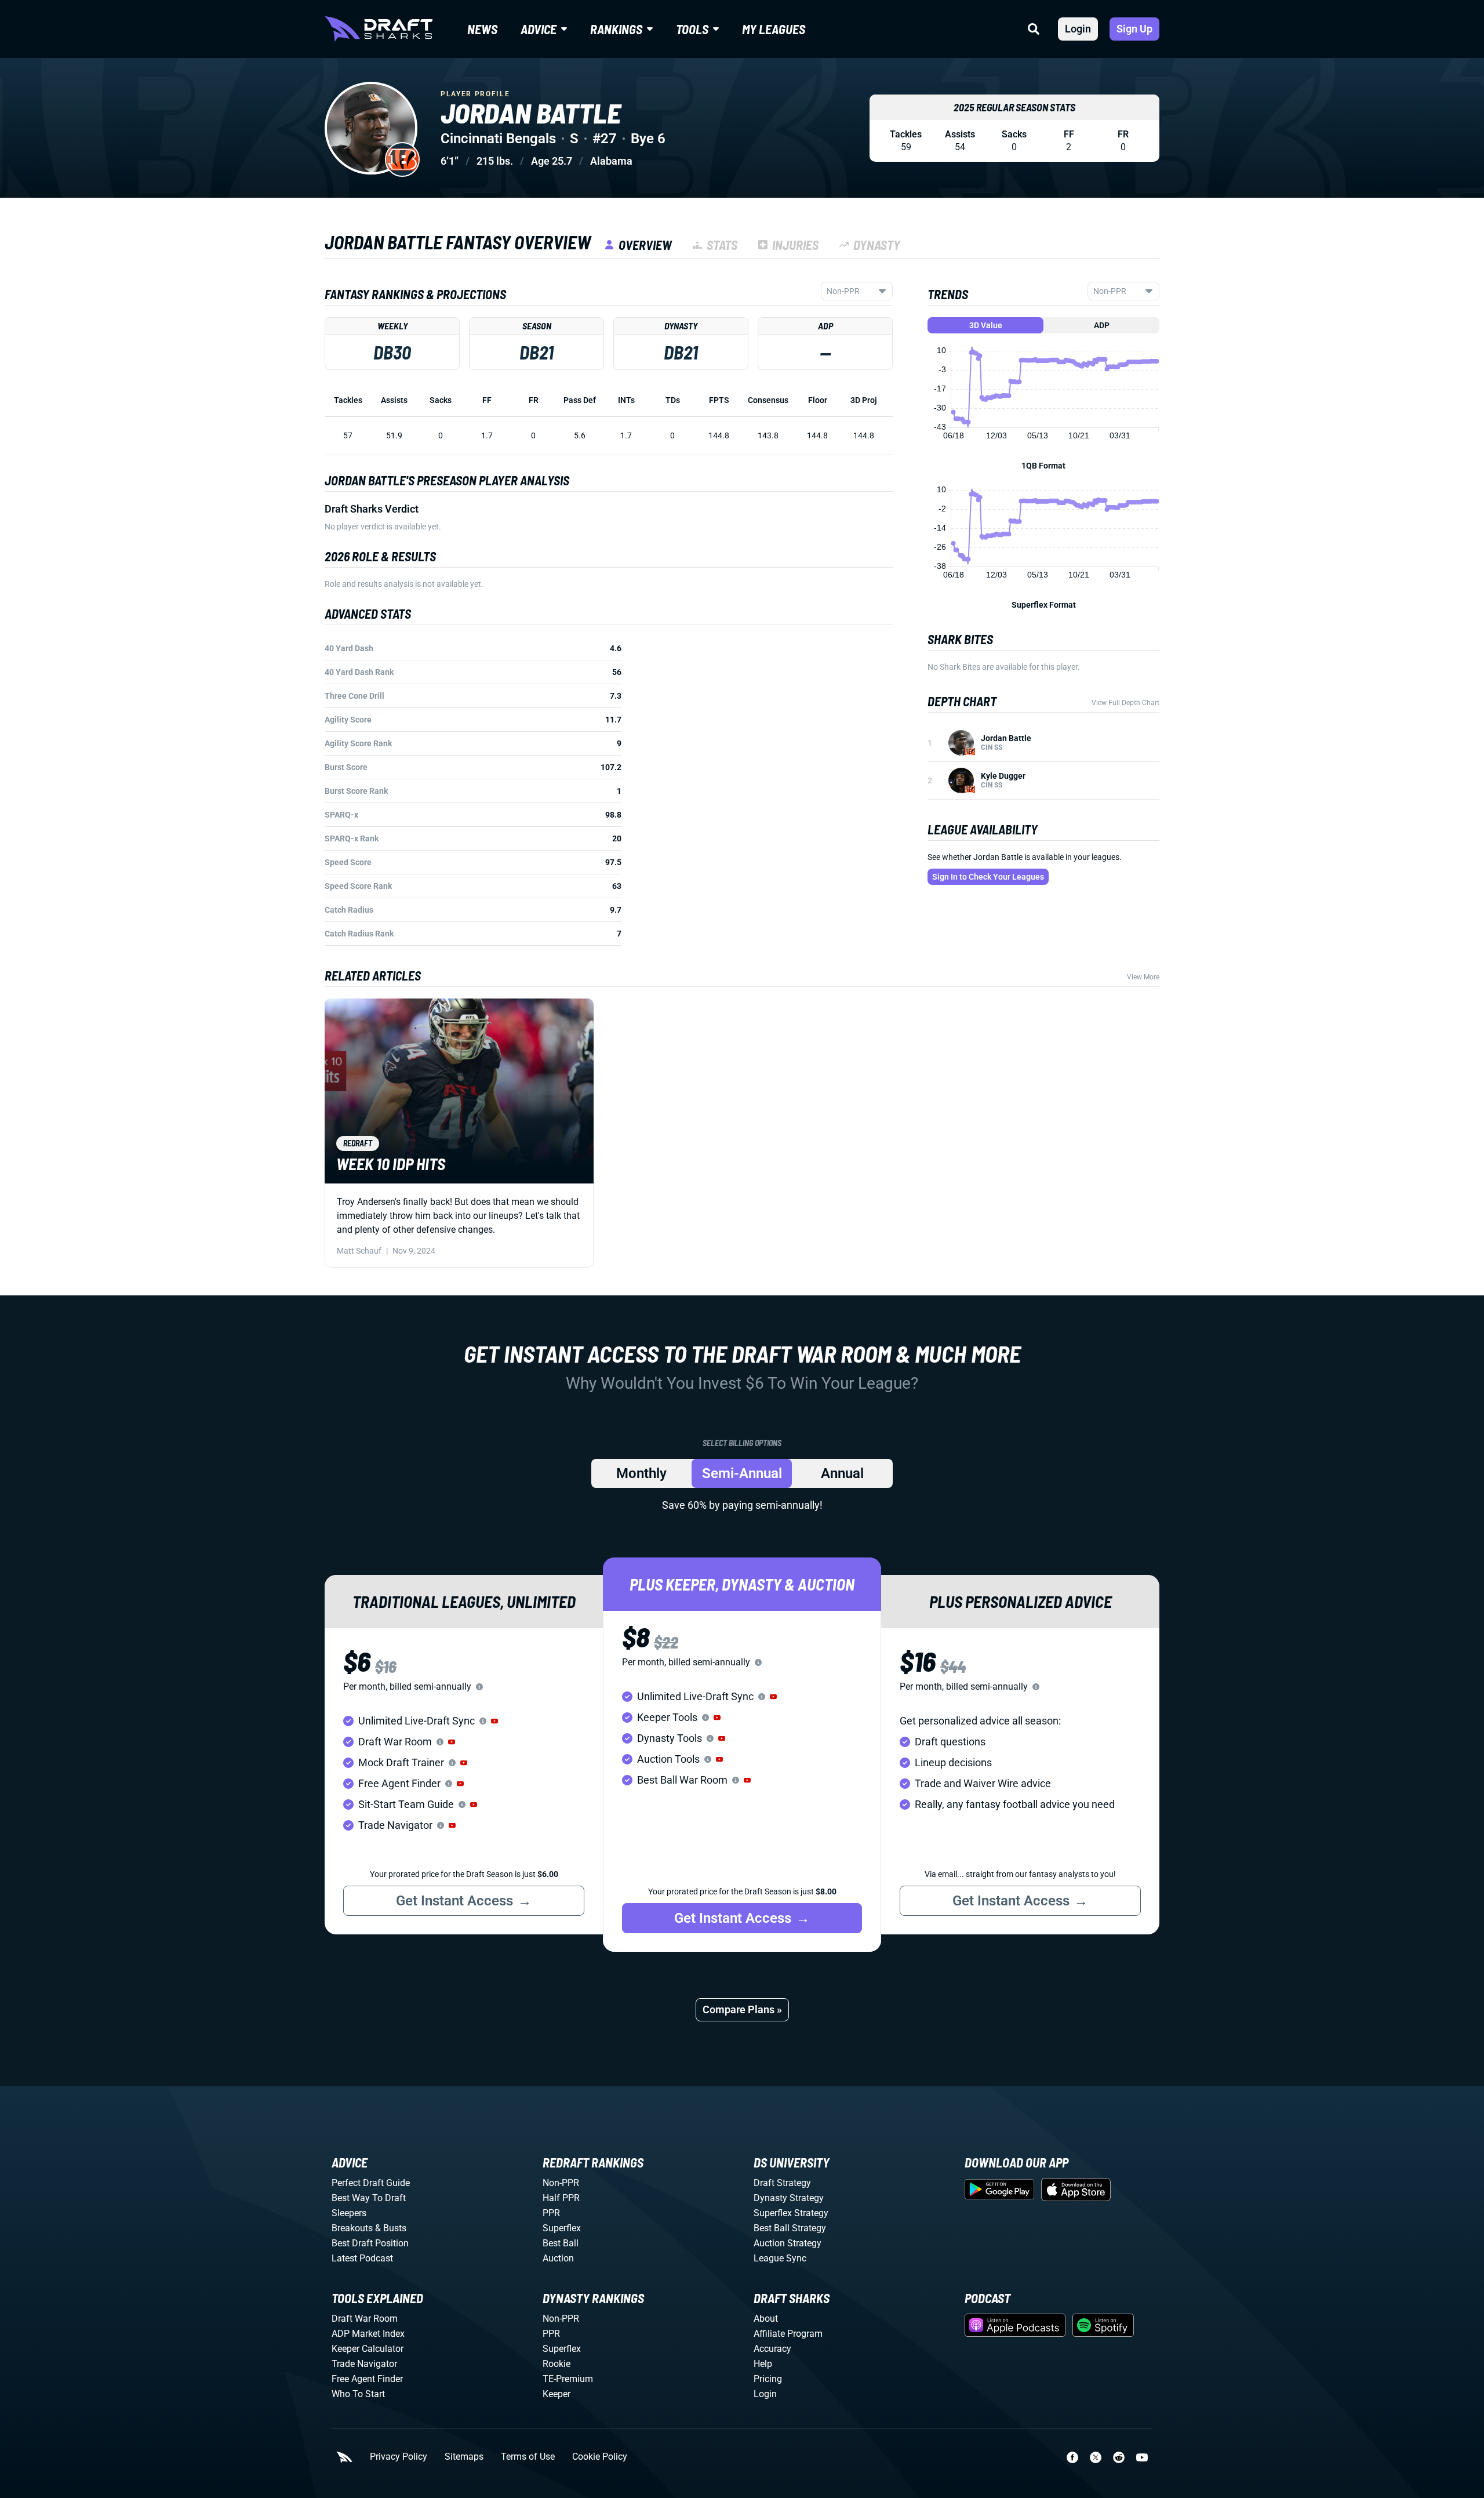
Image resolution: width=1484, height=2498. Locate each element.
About (766, 2319)
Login (1078, 29)
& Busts (391, 2228)
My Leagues (774, 29)
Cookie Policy (600, 2457)
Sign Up (1134, 29)
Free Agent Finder (367, 2379)
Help (763, 2364)
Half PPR (561, 2198)
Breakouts (352, 2228)
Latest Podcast (362, 2258)
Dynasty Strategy (789, 2198)
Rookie (556, 2364)
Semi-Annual (742, 1473)
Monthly (641, 1473)
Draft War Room (365, 2319)
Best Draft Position (370, 2243)
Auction (558, 2258)
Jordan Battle (1006, 738)
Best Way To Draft (369, 2198)
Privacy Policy (399, 2457)
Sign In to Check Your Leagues (988, 877)
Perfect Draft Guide (371, 2183)
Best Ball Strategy (790, 2228)
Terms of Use (528, 2457)
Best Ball (561, 2243)
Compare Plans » (742, 2009)
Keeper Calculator (368, 2349)
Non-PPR (561, 2183)
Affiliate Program (788, 2334)
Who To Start (358, 2394)
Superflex (562, 2228)
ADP (1102, 325)
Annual (842, 1473)
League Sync (780, 2258)
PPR (551, 2213)
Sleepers (349, 2213)
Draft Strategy (782, 2183)
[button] (494, 1721)
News (482, 29)
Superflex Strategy (791, 2213)
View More (1143, 977)
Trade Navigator (364, 2364)
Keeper (556, 2394)
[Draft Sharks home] (379, 29)
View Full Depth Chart (1125, 703)
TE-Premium (568, 2379)
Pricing (768, 2379)
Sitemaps (464, 2457)
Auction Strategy (788, 2243)
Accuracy (772, 2349)
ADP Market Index (368, 2334)
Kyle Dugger (1003, 776)
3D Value (986, 325)
